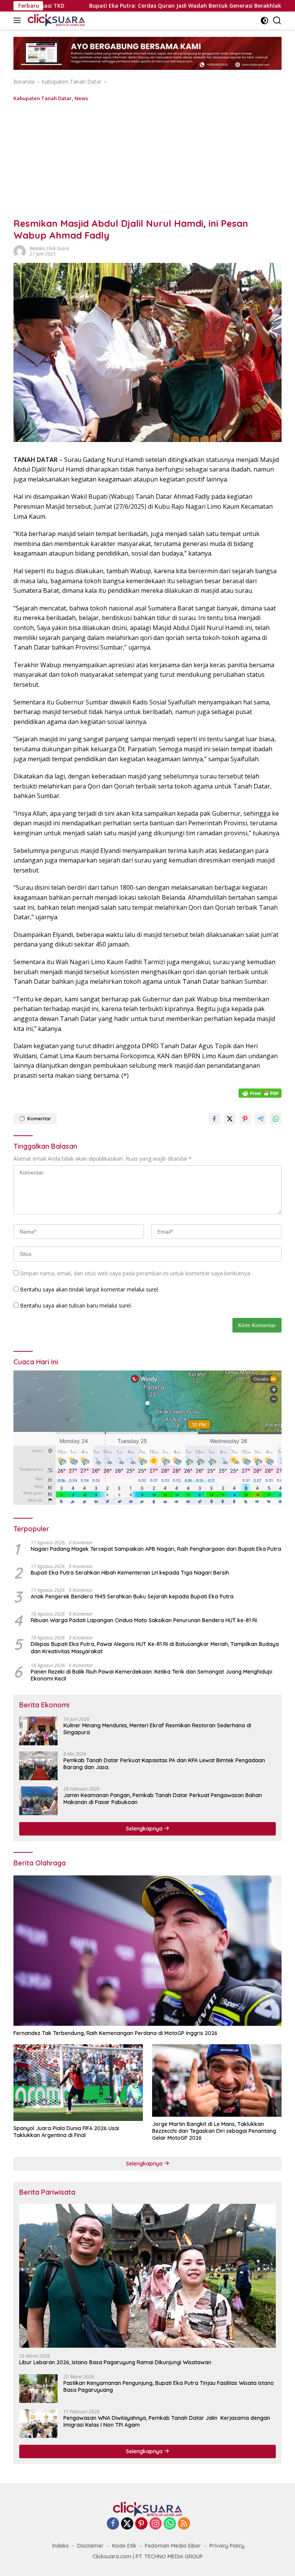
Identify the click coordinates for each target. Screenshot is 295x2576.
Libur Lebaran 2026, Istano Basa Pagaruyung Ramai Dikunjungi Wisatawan (115, 2362)
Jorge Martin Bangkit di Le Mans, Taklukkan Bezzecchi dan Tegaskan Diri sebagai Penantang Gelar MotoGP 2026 (214, 2131)
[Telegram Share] (260, 1119)
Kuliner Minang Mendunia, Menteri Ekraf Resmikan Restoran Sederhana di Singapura (157, 1729)
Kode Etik (124, 2546)
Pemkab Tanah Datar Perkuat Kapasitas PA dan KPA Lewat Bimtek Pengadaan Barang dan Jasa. (164, 1764)
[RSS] (184, 2524)
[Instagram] (156, 2524)
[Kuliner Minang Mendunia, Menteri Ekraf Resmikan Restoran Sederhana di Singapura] (38, 1731)
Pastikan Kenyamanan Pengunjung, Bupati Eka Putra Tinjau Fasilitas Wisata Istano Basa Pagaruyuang (169, 2386)
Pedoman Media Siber (173, 2546)
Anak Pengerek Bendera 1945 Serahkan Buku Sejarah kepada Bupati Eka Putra (132, 1596)
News (81, 98)
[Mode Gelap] (264, 21)
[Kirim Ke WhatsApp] (276, 1119)
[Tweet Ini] (230, 1119)
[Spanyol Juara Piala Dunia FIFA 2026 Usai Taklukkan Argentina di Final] (78, 2083)
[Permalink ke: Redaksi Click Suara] (20, 251)
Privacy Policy (227, 2546)
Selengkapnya (145, 1829)
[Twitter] (127, 2524)
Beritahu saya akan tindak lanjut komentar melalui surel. (89, 1289)
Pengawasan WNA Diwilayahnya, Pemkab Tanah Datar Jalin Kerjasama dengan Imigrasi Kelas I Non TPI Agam (167, 2421)
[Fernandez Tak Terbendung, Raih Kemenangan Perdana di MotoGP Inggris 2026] (147, 1951)
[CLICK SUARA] (55, 20)
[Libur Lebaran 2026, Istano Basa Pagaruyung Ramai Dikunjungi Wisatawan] (147, 2276)
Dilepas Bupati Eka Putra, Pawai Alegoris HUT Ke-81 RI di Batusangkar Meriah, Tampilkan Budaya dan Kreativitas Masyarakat (155, 1648)
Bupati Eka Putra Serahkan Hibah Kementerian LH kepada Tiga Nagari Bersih (130, 1573)
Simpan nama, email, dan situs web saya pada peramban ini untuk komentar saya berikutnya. (136, 1273)
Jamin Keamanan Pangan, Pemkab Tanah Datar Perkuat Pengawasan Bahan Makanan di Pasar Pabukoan (163, 1799)
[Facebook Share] (214, 1119)
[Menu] (19, 20)
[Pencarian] (277, 21)
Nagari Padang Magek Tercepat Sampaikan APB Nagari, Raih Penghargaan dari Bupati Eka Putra (156, 1549)
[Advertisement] (147, 160)
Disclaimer (90, 2546)
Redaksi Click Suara (49, 248)
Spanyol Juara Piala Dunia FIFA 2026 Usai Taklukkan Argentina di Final (66, 2132)
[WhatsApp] (170, 2524)
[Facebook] (113, 2524)
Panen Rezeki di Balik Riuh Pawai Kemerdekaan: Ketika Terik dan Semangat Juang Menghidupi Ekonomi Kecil (152, 1675)
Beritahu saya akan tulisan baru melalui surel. (76, 1305)
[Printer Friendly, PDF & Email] (260, 1093)
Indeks (60, 2546)
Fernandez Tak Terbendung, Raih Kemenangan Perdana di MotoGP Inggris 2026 (115, 2033)
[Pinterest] (141, 2524)
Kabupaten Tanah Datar (43, 98)
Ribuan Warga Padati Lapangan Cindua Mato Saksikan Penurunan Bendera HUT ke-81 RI (144, 1620)
